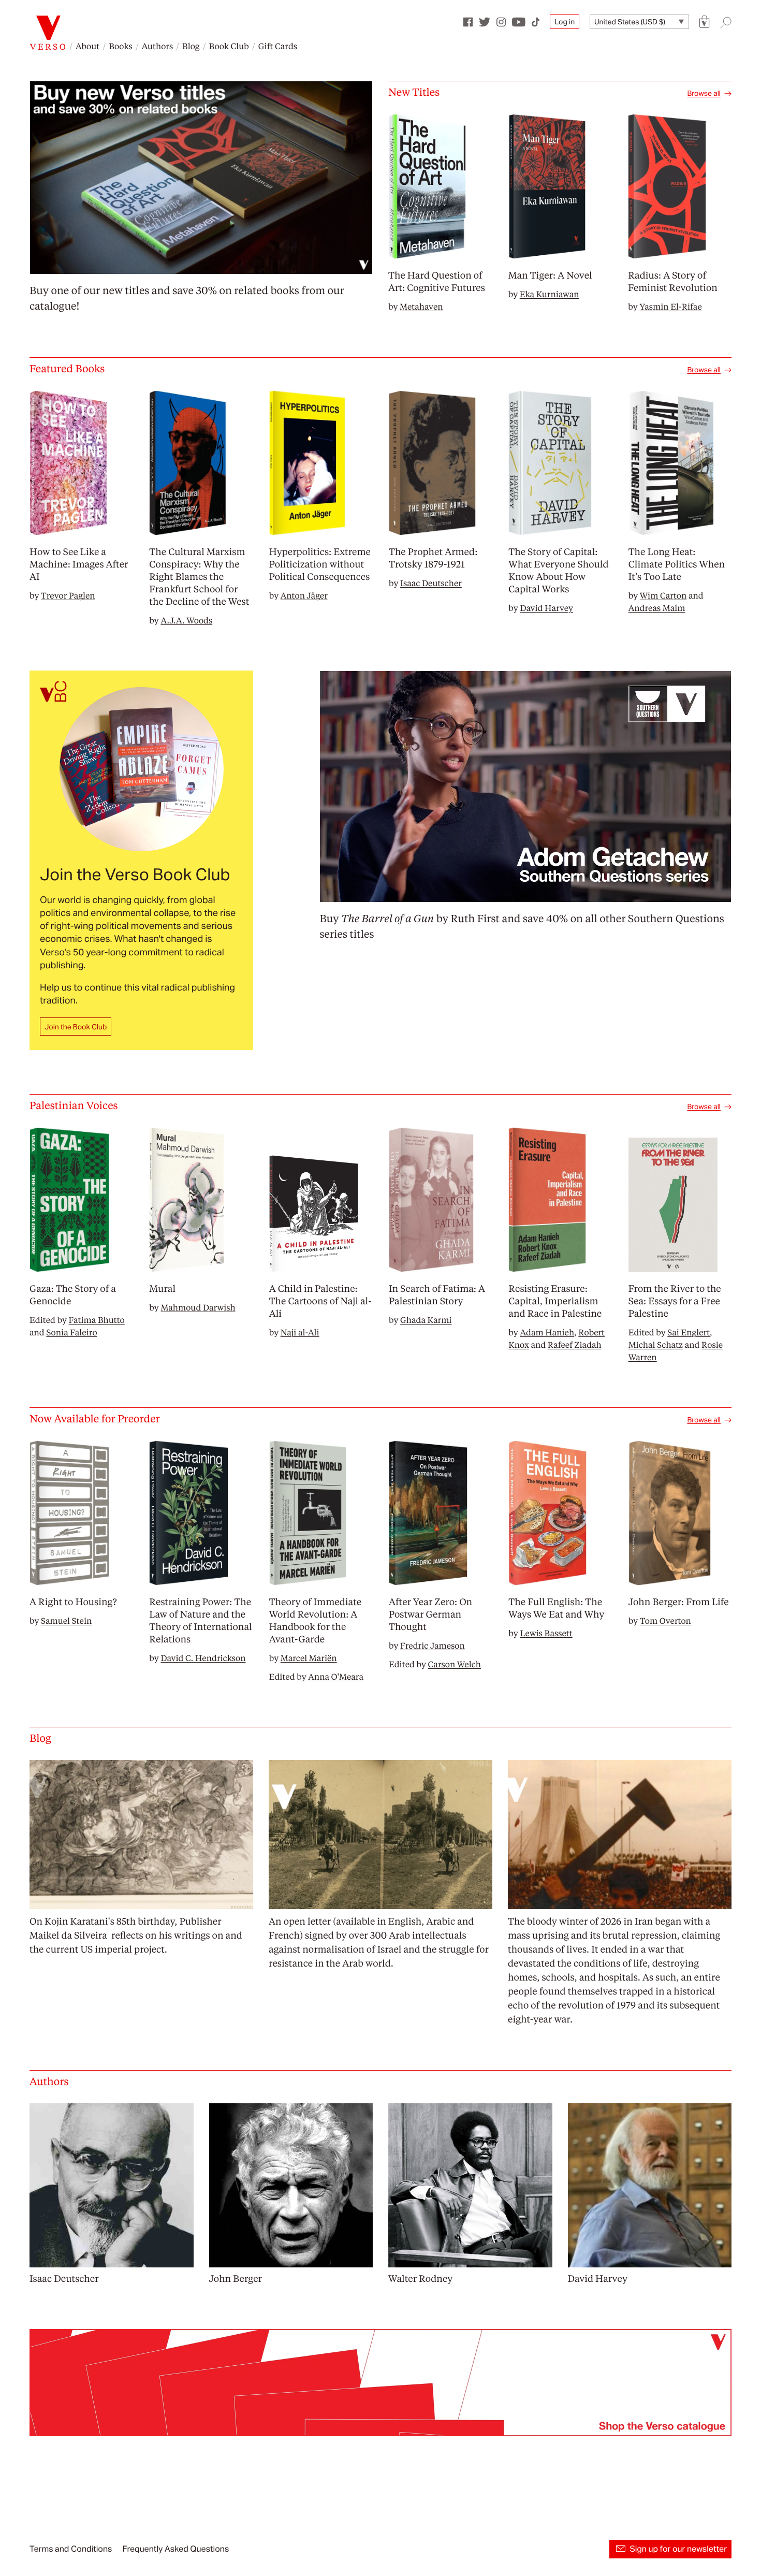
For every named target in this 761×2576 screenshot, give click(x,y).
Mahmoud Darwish (198, 1307)
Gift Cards (278, 46)
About (87, 46)
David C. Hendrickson (203, 1658)
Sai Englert (689, 1332)
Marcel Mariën (309, 1658)
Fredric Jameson (433, 1645)
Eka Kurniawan (550, 294)
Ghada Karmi (426, 1320)
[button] (705, 22)
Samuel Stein (66, 1620)
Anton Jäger (304, 595)
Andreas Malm (657, 608)
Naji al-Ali (300, 1332)
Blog (191, 46)
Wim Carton (663, 595)
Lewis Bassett (546, 1633)
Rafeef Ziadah (575, 1344)
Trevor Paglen (68, 595)
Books (121, 46)
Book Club (229, 46)
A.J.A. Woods (186, 620)
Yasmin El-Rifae (670, 306)
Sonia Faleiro (71, 1332)
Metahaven (421, 306)
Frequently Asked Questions (175, 2549)
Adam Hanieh (547, 1332)
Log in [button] (565, 22)
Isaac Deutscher (431, 583)
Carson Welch (455, 1664)
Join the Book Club (76, 1027)
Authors (157, 46)
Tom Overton (665, 1620)
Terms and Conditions (71, 2549)
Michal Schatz (656, 1344)
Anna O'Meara (336, 1676)
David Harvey (546, 608)
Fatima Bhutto (97, 1320)
